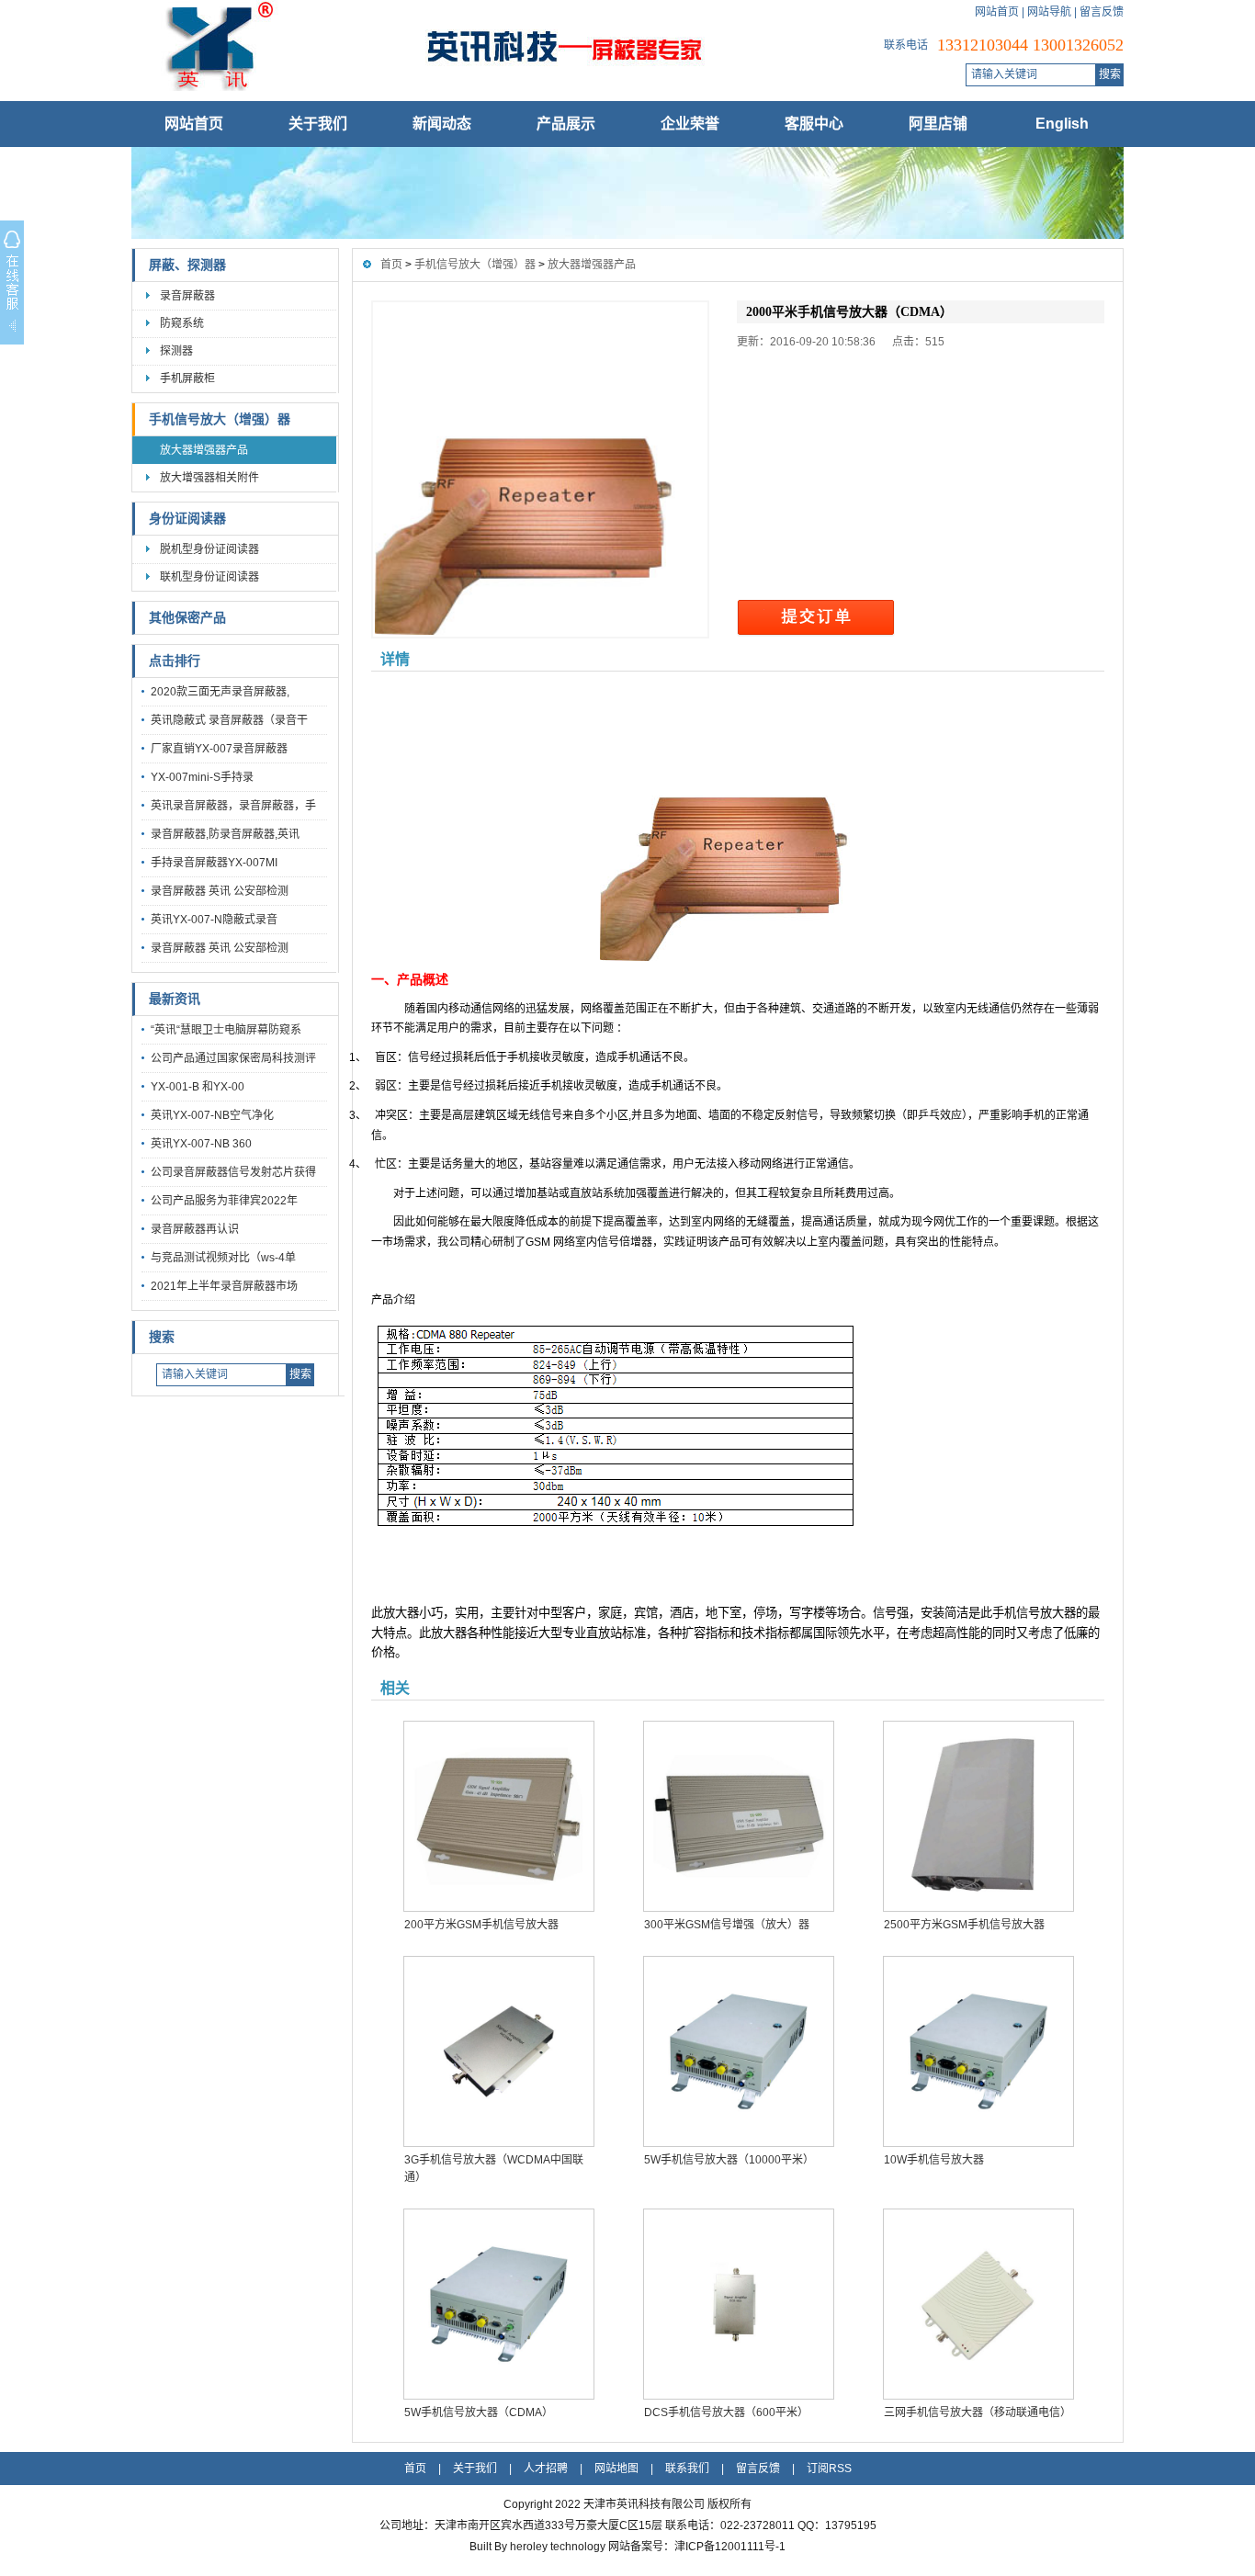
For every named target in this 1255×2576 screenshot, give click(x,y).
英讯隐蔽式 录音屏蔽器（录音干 (229, 720)
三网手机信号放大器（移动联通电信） (978, 2412)
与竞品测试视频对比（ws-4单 (223, 1258)
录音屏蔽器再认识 (195, 1229)
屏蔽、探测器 (187, 265)
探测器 (176, 351)
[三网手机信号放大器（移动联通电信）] (978, 2304)
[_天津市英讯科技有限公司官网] (476, 87)
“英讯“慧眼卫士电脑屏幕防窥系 (226, 1030)
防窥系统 (182, 323)
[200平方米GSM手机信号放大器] (498, 1816)
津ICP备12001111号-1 (730, 2547)
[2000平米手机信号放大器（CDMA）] (540, 469)
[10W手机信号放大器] (978, 2051)
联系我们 (687, 2469)
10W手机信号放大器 (934, 2160)
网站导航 (1049, 12)
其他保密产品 (187, 618)
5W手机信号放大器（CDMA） (479, 2412)
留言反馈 (1102, 12)
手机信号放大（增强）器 (220, 419)
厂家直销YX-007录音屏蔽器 (219, 749)
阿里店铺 (938, 124)
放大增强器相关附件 (209, 478)
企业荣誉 (690, 124)
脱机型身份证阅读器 (209, 549)
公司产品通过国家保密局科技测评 (233, 1058)
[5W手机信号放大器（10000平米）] (738, 2051)
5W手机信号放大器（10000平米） (729, 2160)
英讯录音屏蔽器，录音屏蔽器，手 (233, 806)
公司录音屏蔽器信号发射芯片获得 (233, 1172)
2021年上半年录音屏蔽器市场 (224, 1286)
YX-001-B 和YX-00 (198, 1087)
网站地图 (616, 2469)
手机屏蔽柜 (187, 378)
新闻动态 (442, 124)
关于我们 (318, 124)
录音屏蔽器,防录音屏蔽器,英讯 (225, 834)
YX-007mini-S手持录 (202, 777)
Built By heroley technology (539, 2547)
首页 (391, 265)
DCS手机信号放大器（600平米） (726, 2412)
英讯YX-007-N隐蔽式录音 (214, 920)
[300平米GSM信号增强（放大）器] (738, 1816)
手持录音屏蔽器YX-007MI (214, 863)
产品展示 (566, 124)
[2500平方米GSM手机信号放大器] (978, 1816)
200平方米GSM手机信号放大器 (481, 1925)
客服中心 (814, 124)
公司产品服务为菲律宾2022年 (224, 1201)
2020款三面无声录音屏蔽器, (220, 692)
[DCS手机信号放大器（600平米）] (738, 2304)
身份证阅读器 (187, 519)
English (1062, 124)
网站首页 (997, 12)
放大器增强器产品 (204, 450)
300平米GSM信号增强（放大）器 (727, 1925)
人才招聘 (546, 2469)
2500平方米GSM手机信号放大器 (964, 1925)
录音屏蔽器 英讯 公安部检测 (220, 891)
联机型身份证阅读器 (209, 577)
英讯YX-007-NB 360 (201, 1144)
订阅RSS (829, 2469)
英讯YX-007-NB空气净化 (212, 1115)
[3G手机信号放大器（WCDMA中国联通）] (498, 2051)
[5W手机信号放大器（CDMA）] (498, 2304)
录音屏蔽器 (187, 296)
